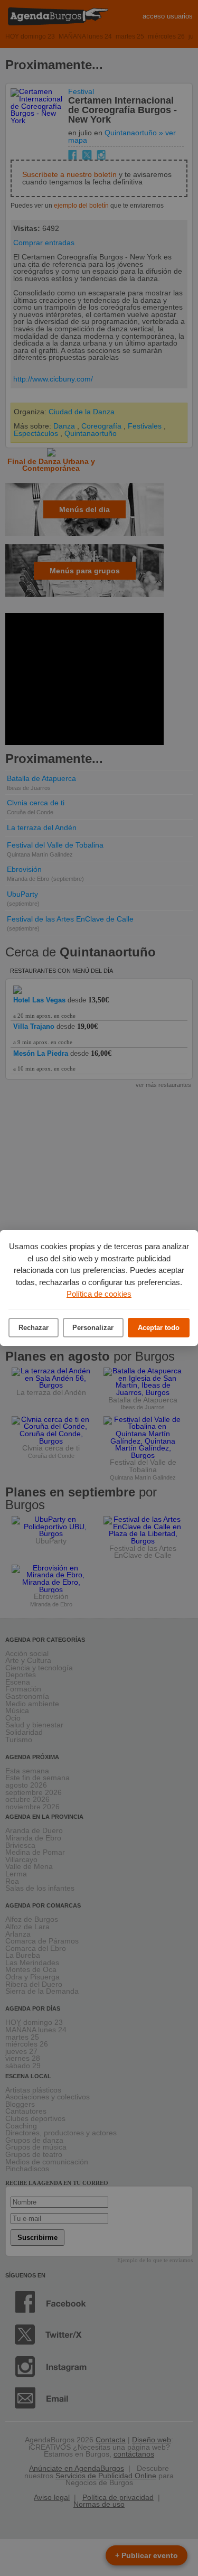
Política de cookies (99, 1294)
